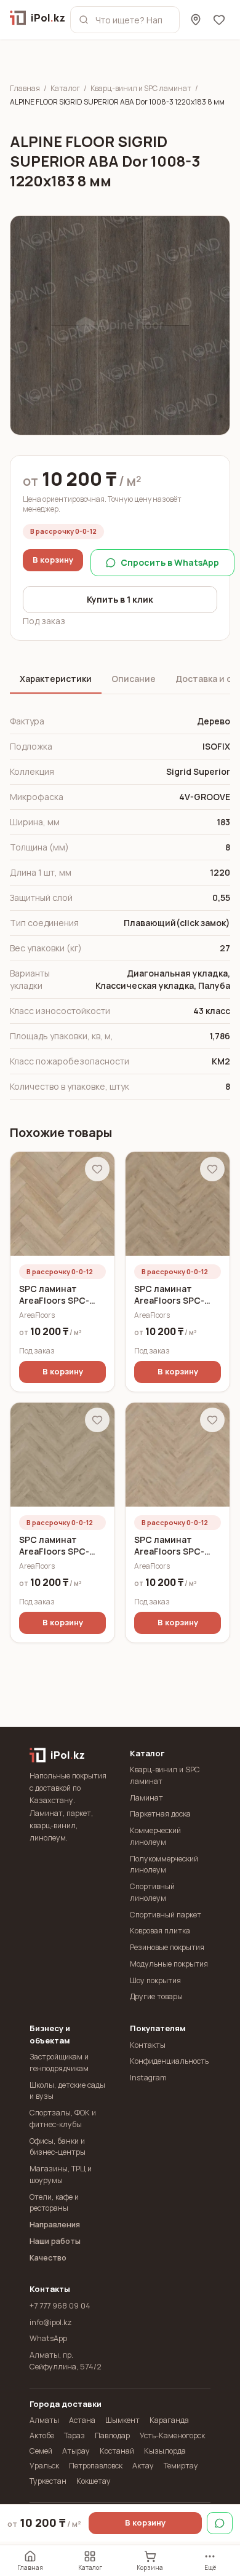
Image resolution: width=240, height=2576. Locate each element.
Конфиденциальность (169, 2061)
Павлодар (112, 2435)
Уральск (44, 2466)
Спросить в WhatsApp (170, 562)
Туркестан (48, 2481)
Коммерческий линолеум (155, 1836)
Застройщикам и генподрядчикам (59, 2063)
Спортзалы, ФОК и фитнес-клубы (63, 2118)
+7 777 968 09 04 (60, 2306)
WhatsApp (48, 2338)
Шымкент (122, 2420)
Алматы (44, 2420)
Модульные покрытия (169, 1964)
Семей (41, 2451)
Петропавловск (96, 2466)
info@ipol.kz (51, 2322)
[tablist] (120, 680)
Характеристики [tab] (56, 679)
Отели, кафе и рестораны (54, 2203)
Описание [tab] (134, 679)
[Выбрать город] (196, 20)
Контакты (148, 2045)
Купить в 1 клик (120, 599)
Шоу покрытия (155, 1980)
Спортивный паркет (166, 1915)
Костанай (117, 2451)
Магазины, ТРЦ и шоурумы (61, 2174)
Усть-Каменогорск (172, 2435)
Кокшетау (94, 2481)
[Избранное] (219, 20)
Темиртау (181, 2466)
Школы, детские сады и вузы (67, 2091)
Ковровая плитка (160, 1931)
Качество (48, 2258)
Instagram (148, 2078)
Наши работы (55, 2241)
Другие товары (156, 1996)
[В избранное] (97, 1169)
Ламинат (146, 1798)
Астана (82, 2420)
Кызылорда (165, 2451)
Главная (25, 89)
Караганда (169, 2420)
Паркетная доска (160, 1814)
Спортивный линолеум (152, 1892)
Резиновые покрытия (167, 1947)
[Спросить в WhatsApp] (220, 2523)
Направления (55, 2225)
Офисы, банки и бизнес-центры (58, 2147)
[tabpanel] (120, 904)
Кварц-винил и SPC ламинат (141, 89)
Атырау (76, 2451)
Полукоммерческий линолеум (164, 1865)
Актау (143, 2466)
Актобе (42, 2435)
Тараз (74, 2435)
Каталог (65, 89)
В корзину (53, 560)
